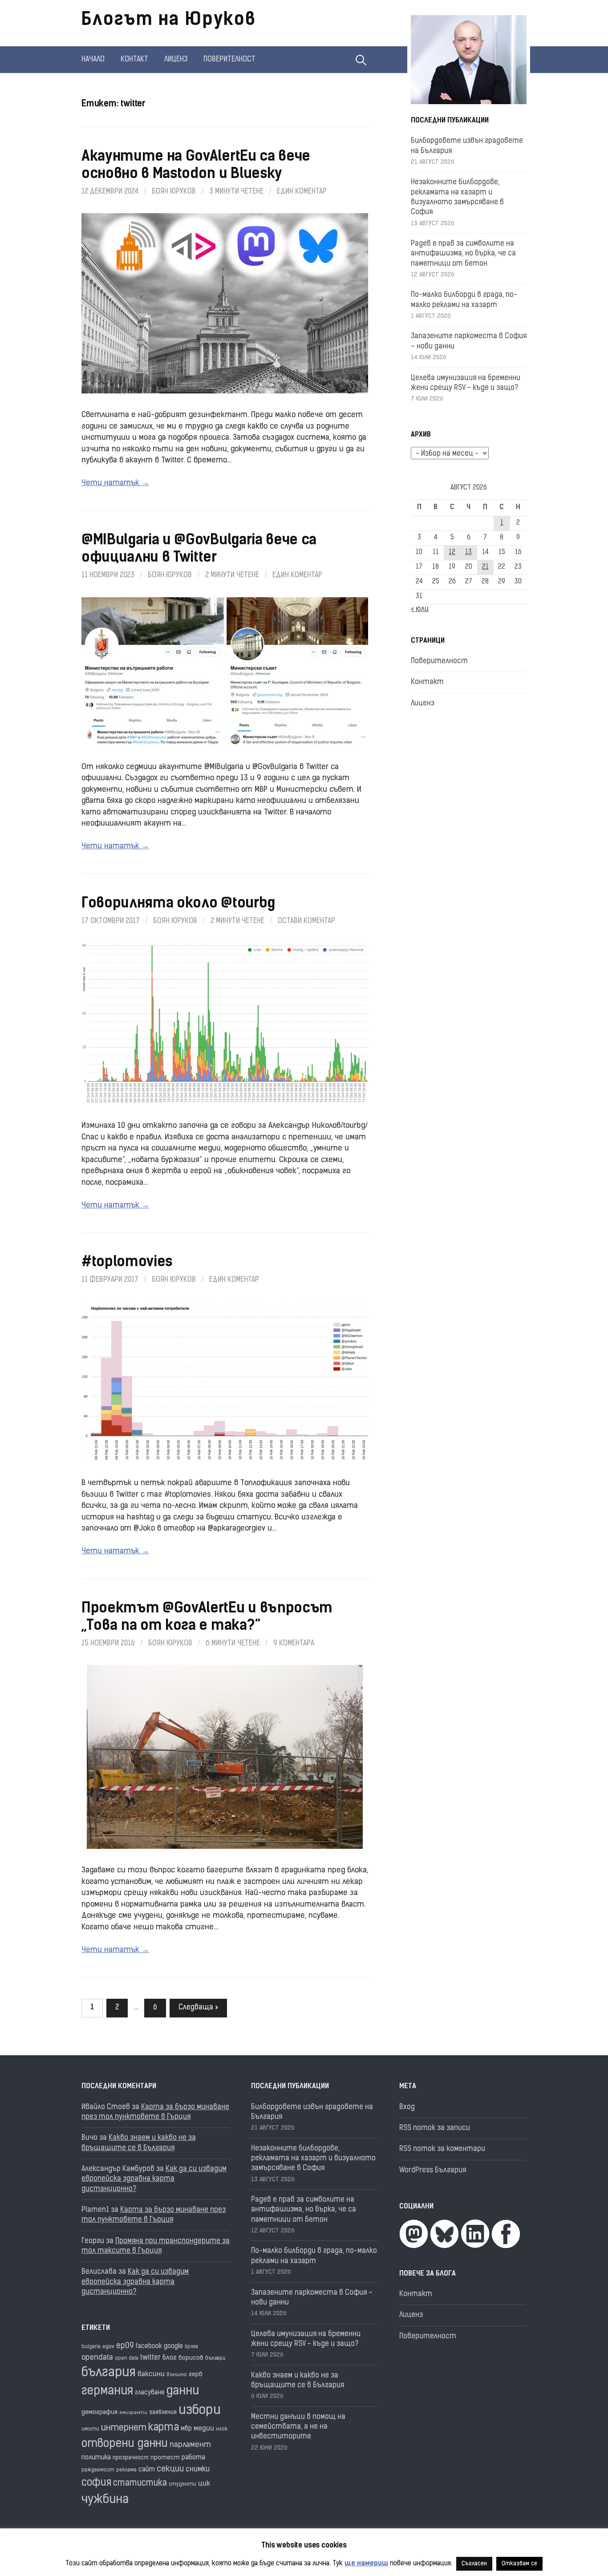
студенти (182, 2485)
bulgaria (91, 2347)
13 (468, 553)
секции (170, 2469)
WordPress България (433, 2171)
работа (193, 2458)
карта (164, 2428)
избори (200, 2411)
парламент (190, 2445)
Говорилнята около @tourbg (178, 904)
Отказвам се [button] (519, 2564)
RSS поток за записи (435, 2128)
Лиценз (176, 60)
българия (109, 2373)
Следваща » (198, 2008)
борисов (191, 2358)
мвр (186, 2429)
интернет (124, 2428)
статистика (140, 2484)
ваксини (151, 2374)
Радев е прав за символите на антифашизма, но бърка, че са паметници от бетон (463, 254)
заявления (163, 2412)
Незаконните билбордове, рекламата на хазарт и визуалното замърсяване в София (313, 2159)
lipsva (191, 2347)
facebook (149, 2347)
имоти (90, 2429)
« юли (420, 609)
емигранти (133, 2413)
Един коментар (302, 192)
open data (127, 2359)
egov (108, 2347)
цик (204, 2484)
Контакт (134, 60)
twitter (150, 2358)
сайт (147, 2470)
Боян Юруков (174, 192)
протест (165, 2458)
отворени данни (125, 2444)
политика (96, 2458)
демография (99, 2412)
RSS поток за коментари (442, 2149)
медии (204, 2429)
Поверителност (229, 60)
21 (485, 567)
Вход (407, 2107)
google (173, 2347)
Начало (93, 60)
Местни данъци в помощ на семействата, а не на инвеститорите (298, 2427)
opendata (97, 2358)
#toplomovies (127, 1263)
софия (96, 2483)
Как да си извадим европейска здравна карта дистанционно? (154, 2179)
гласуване (150, 2393)
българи (215, 2358)
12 (452, 553)
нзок (222, 2429)
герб (196, 2375)
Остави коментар (306, 921)
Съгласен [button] (474, 2564)
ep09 (125, 2346)
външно (177, 2375)
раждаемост (98, 2470)
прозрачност (131, 2458)
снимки (198, 2470)
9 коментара (294, 1644)
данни (183, 2392)
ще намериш (366, 2564)
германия (107, 2392)
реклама (126, 2470)
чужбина (105, 2500)
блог (170, 2358)
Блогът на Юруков (169, 20)
